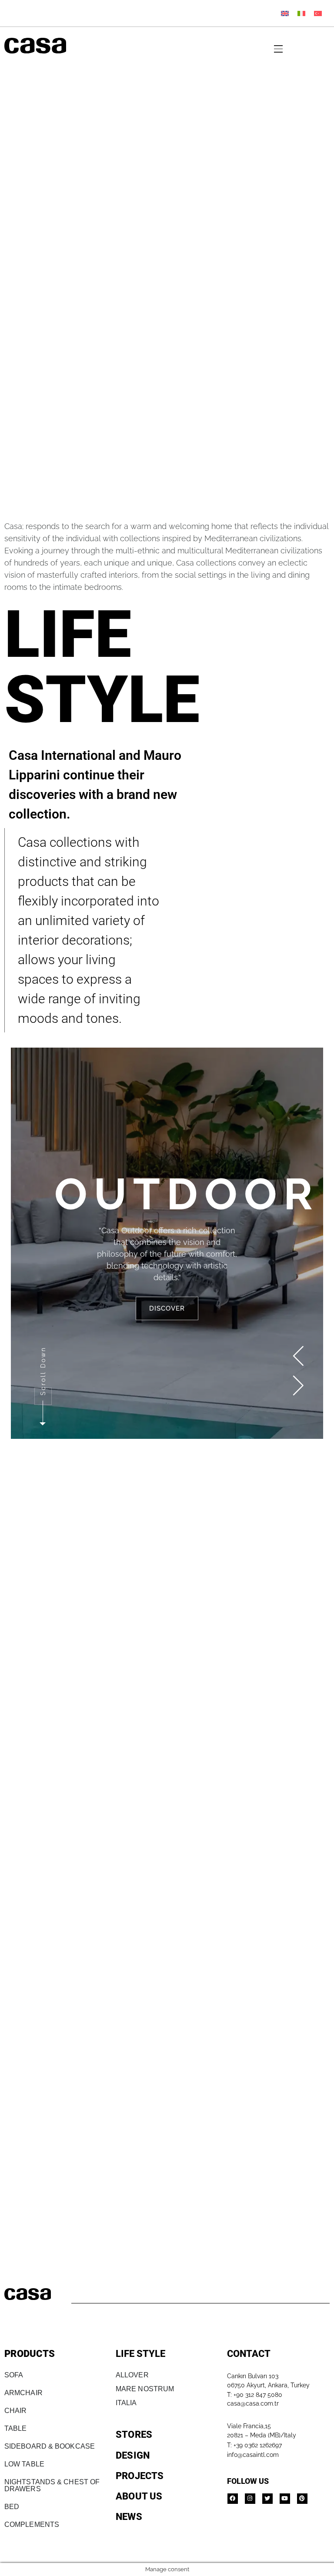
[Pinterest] (302, 2499)
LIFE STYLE (140, 2354)
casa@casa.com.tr (253, 2403)
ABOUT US (139, 2496)
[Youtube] (285, 2499)
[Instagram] (250, 2499)
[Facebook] (233, 2499)
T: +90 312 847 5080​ (255, 2395)
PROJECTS (140, 2476)
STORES (134, 2435)
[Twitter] (267, 2499)
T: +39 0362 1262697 (254, 2445)
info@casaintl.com (253, 2455)
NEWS (129, 2517)
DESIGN (133, 2455)
